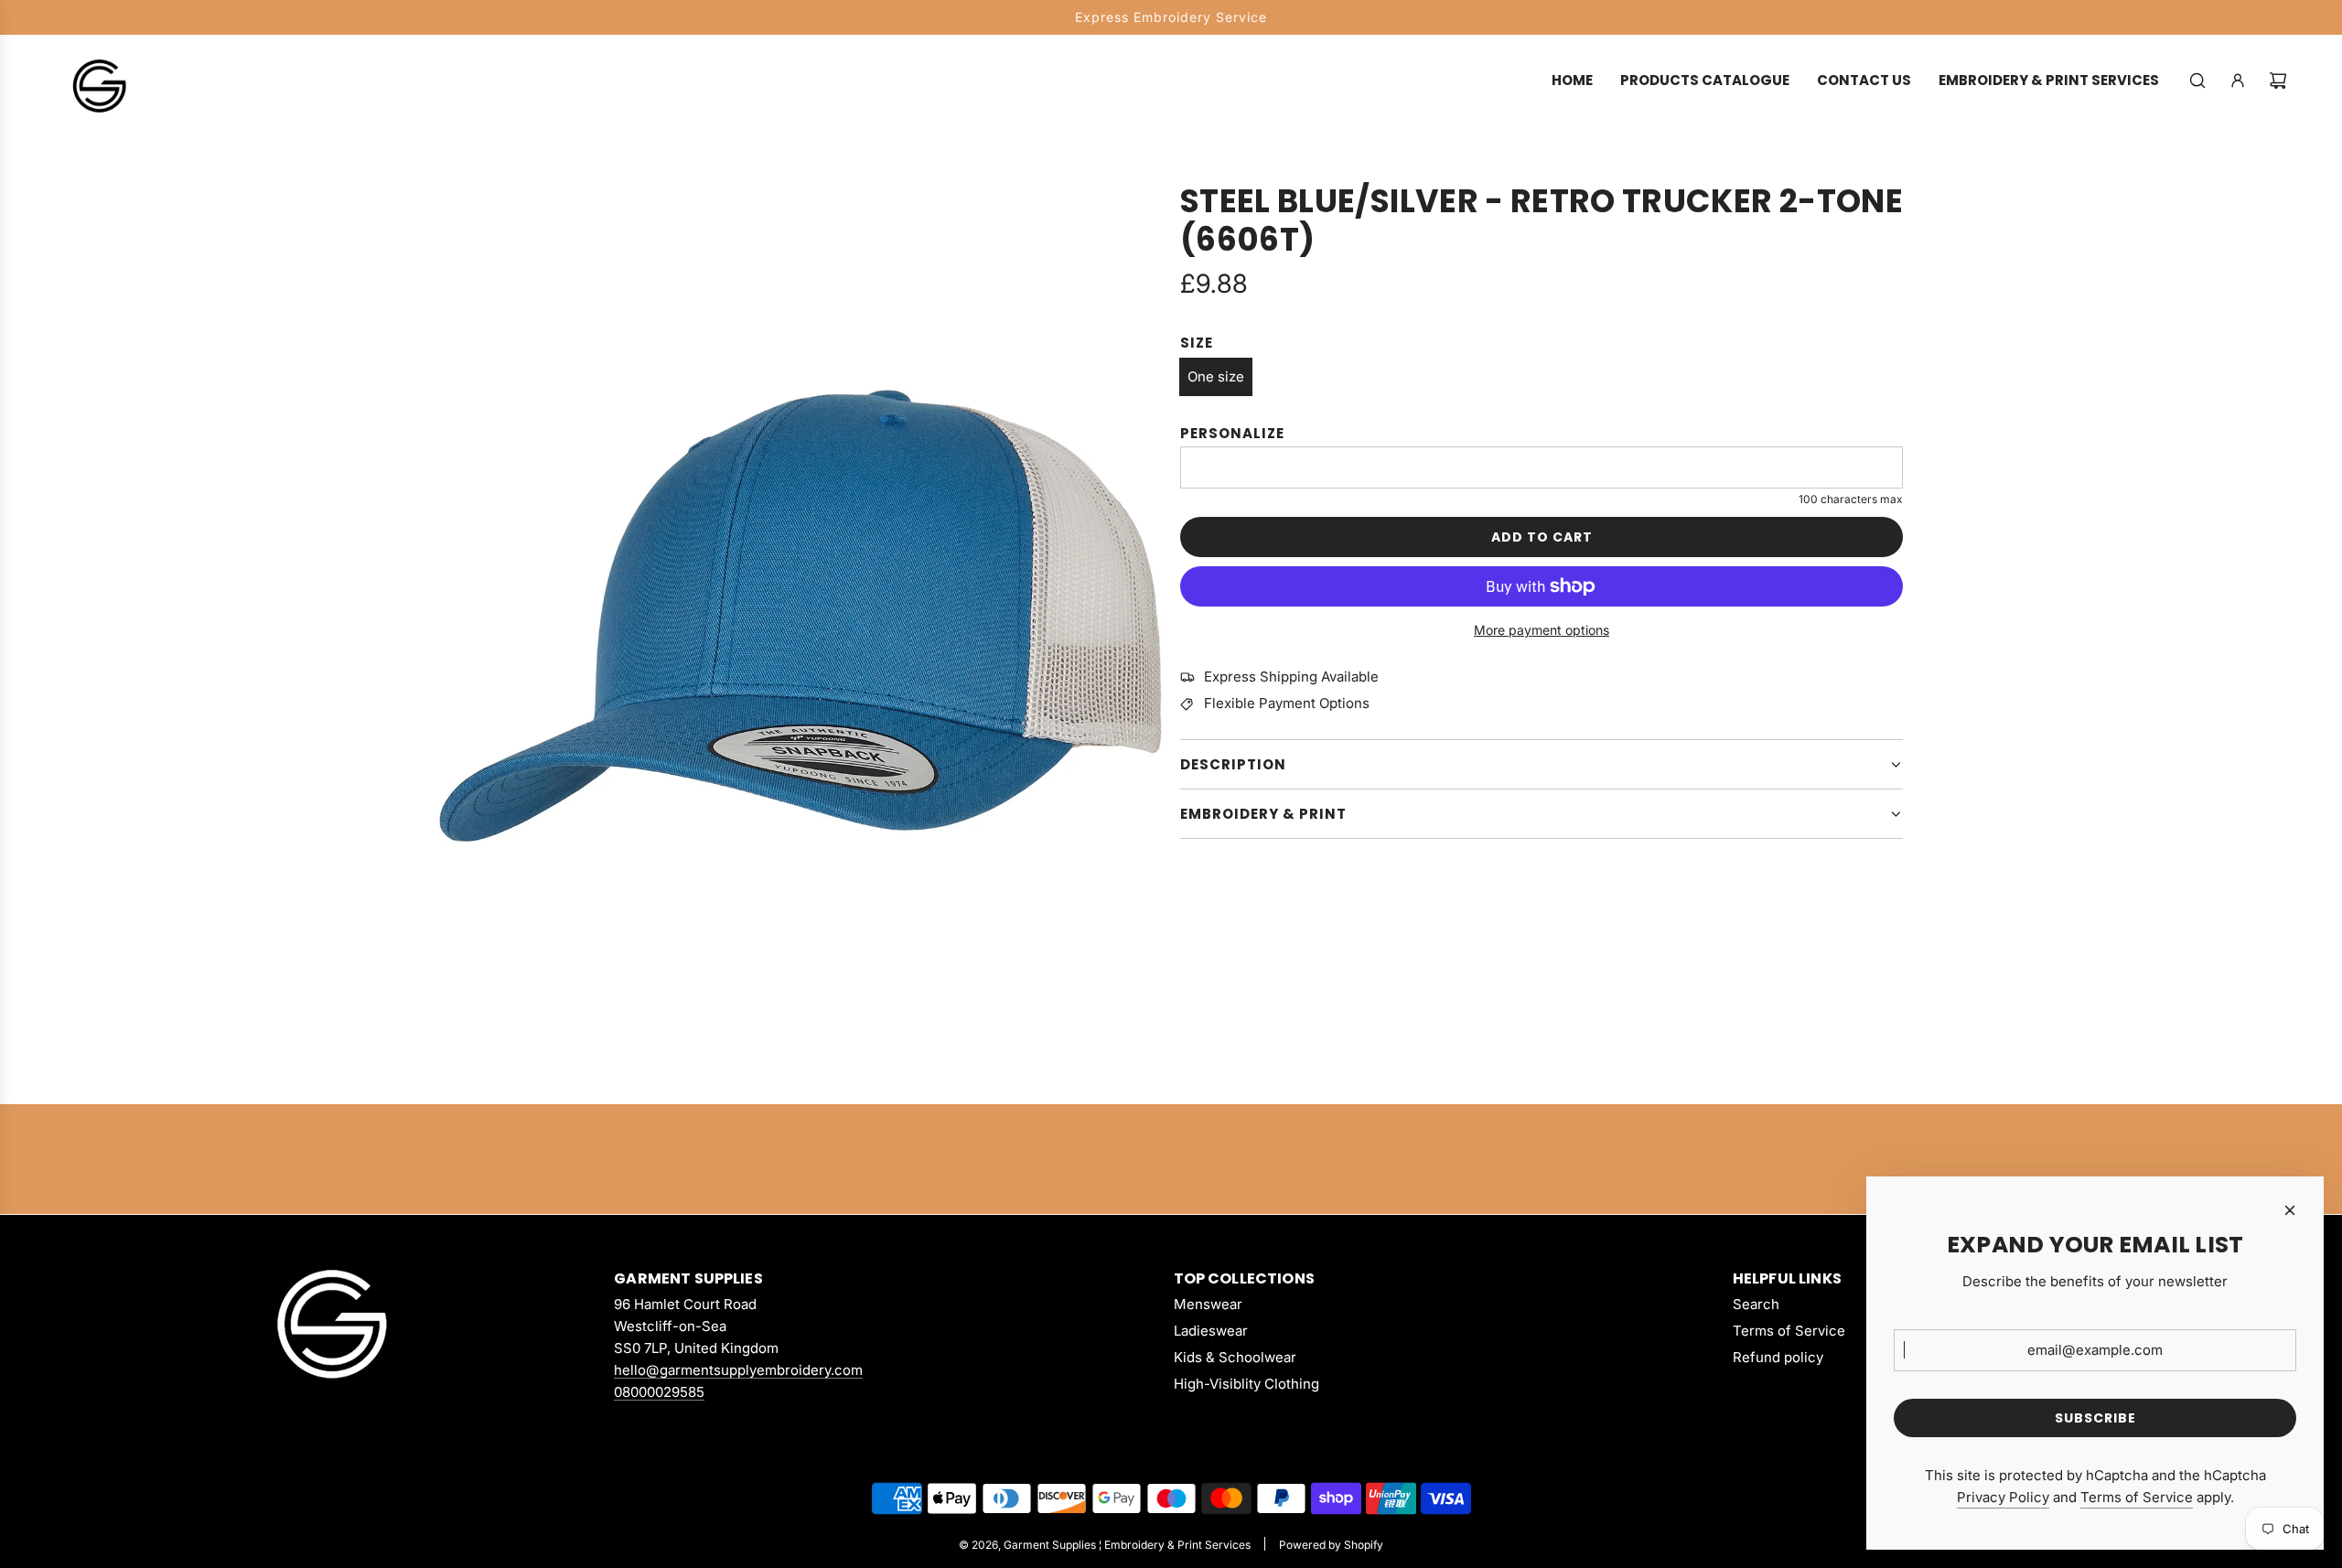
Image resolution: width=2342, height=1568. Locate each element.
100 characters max (1851, 499)
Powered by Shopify (1331, 1545)
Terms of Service (2137, 1497)
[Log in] (2238, 81)
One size (1216, 376)
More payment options (1542, 630)
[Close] (2290, 1210)
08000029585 (659, 1392)
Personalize (1232, 433)
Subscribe (2095, 1418)
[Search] (2197, 81)
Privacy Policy (2003, 1497)
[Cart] (2278, 81)
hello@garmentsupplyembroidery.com (738, 1370)
